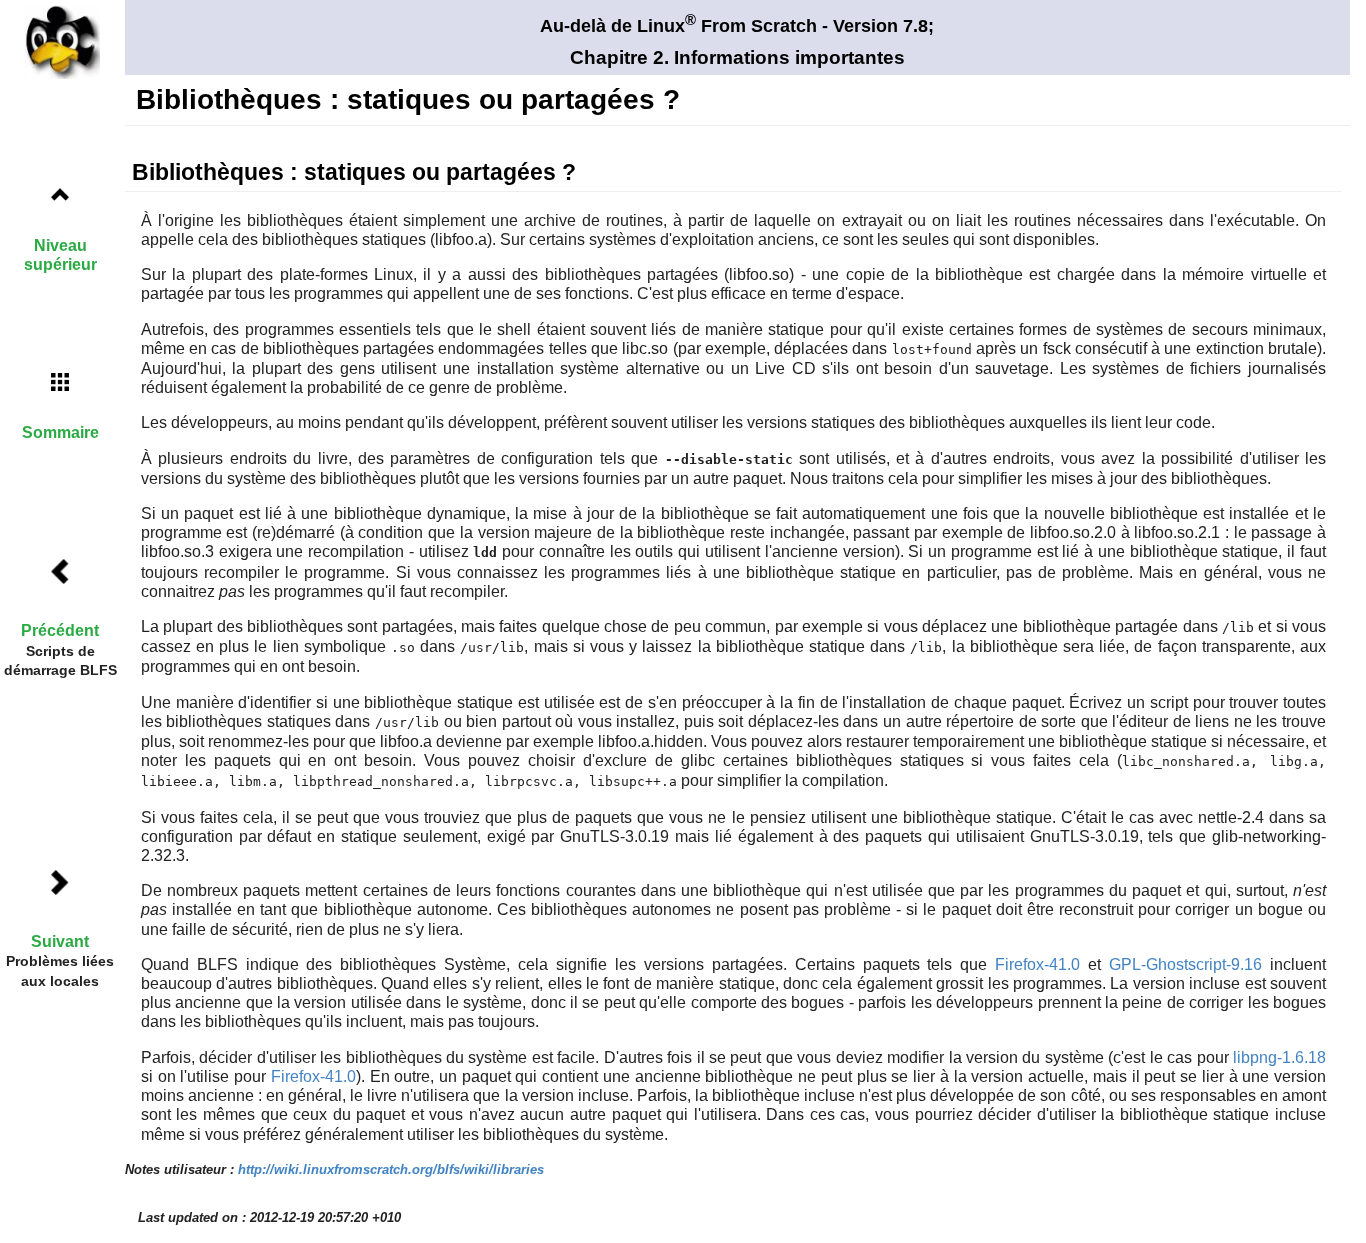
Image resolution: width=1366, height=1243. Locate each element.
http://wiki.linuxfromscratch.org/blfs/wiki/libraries (391, 1169)
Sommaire (60, 432)
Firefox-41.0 (1037, 964)
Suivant (60, 941)
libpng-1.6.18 (1279, 1057)
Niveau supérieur (60, 255)
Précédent (60, 630)
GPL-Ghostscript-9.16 (1185, 964)
